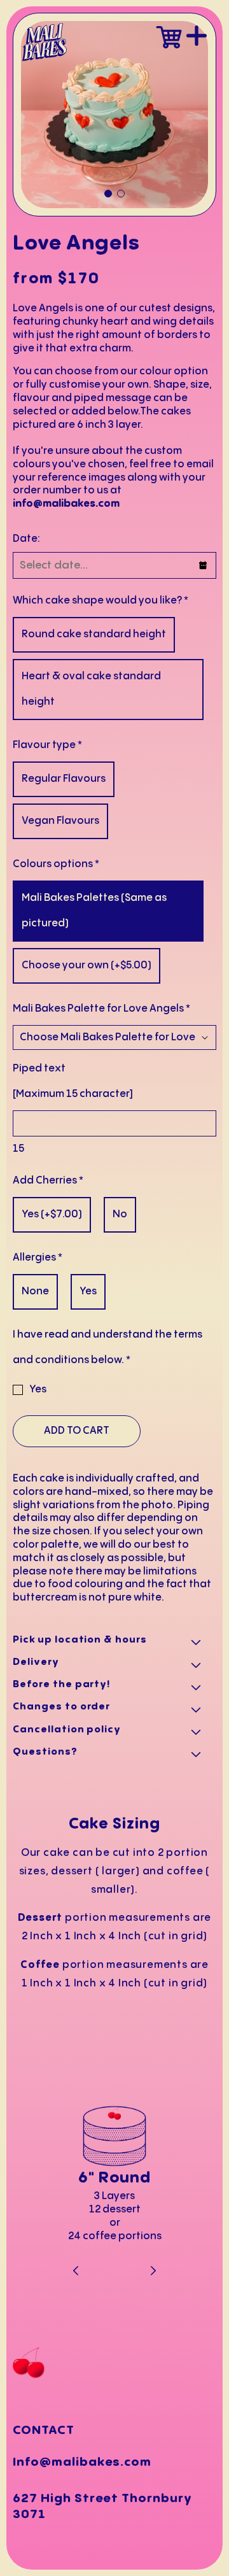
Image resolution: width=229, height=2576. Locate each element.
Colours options (56, 864)
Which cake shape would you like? (101, 601)
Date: (26, 539)
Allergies (38, 1258)
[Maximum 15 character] (73, 1081)
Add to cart (77, 1431)
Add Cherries (48, 1181)
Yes (38, 1390)
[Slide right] (153, 2272)
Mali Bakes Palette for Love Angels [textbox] (101, 1009)
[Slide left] (77, 2272)
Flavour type (47, 745)
